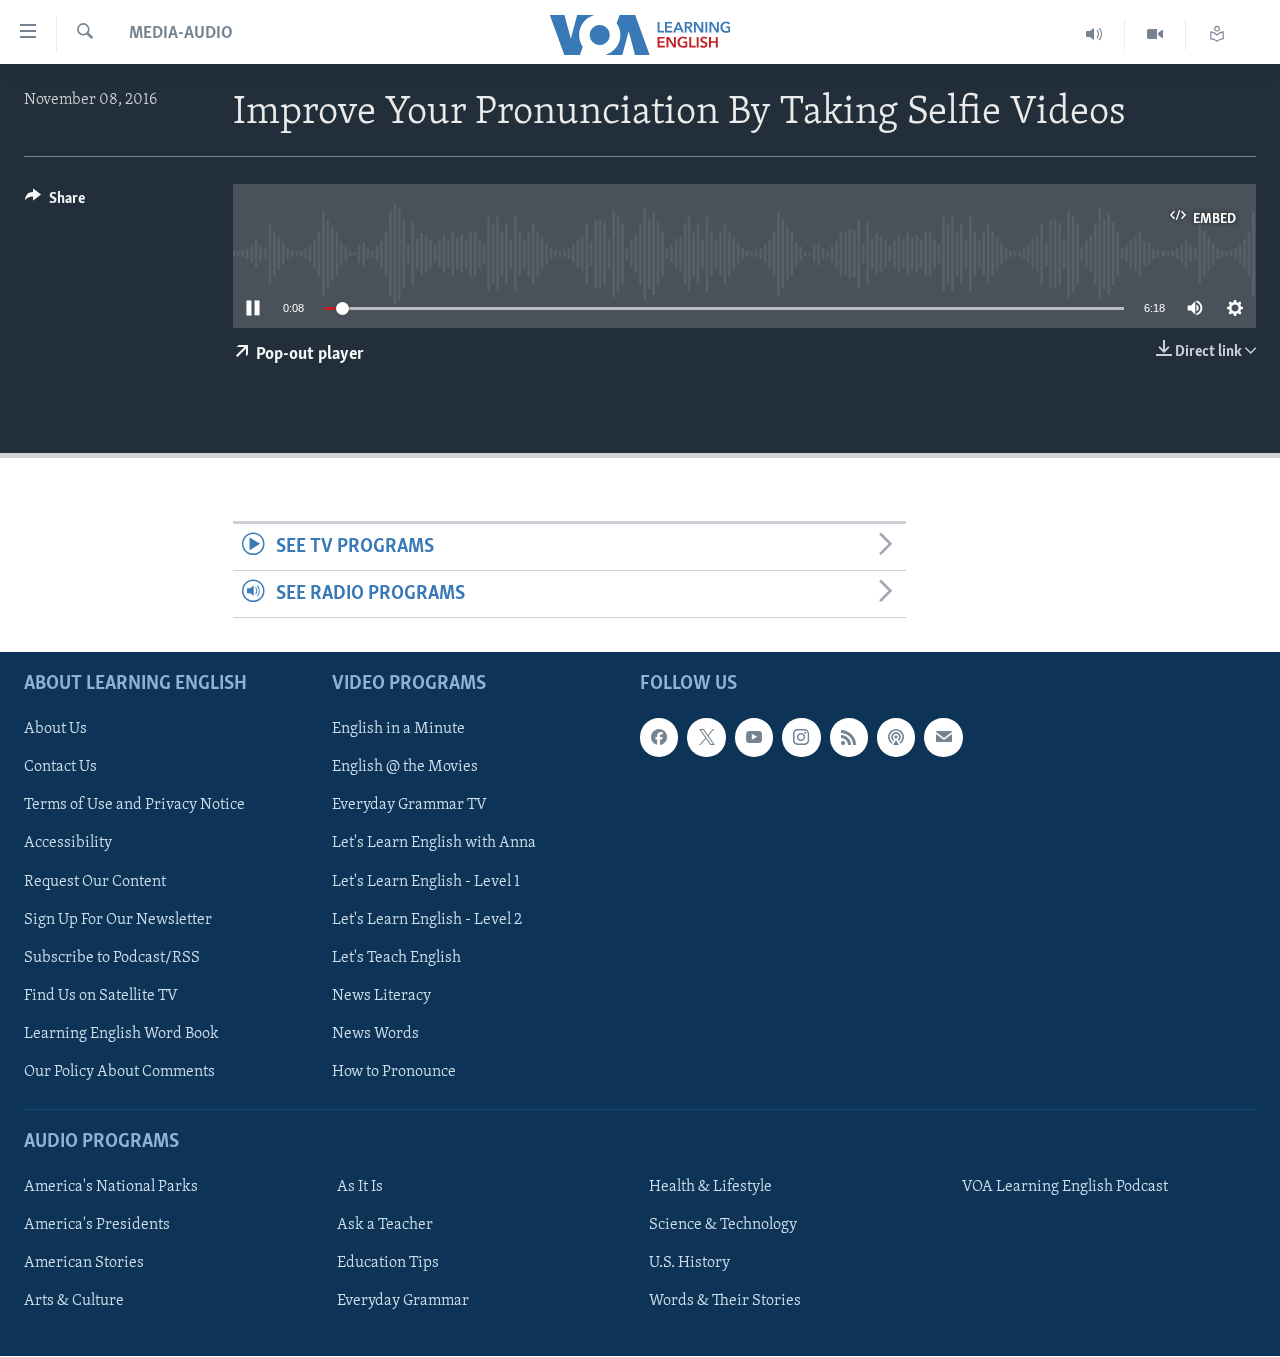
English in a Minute (398, 730)
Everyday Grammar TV (409, 806)
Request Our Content (95, 882)
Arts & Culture (74, 1302)
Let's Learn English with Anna (434, 844)
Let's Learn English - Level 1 (426, 882)
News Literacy (381, 996)
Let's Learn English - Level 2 (427, 920)
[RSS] (849, 738)
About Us (55, 730)
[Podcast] (896, 738)
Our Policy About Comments (119, 1072)
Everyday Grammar (403, 1302)
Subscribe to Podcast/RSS (112, 958)
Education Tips (388, 1263)
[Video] (1155, 34)
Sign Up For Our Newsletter (118, 920)
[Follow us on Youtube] (754, 738)
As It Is (360, 1187)
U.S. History (689, 1263)
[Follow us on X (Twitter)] (706, 738)
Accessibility (68, 844)
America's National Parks (111, 1187)
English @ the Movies (405, 768)
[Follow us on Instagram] (801, 738)
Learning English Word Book (121, 1034)
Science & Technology (723, 1225)
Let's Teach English (396, 958)
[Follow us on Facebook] (659, 738)
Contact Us (60, 768)
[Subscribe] (943, 738)
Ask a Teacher (385, 1225)
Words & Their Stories (725, 1302)
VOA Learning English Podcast (1065, 1187)
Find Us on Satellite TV (101, 996)
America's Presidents (97, 1225)
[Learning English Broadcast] (1094, 34)
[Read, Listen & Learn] (1217, 34)
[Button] (55, 203)
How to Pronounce (394, 1072)
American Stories (84, 1263)
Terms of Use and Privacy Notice (134, 806)
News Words (375, 1034)
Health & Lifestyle (710, 1187)
